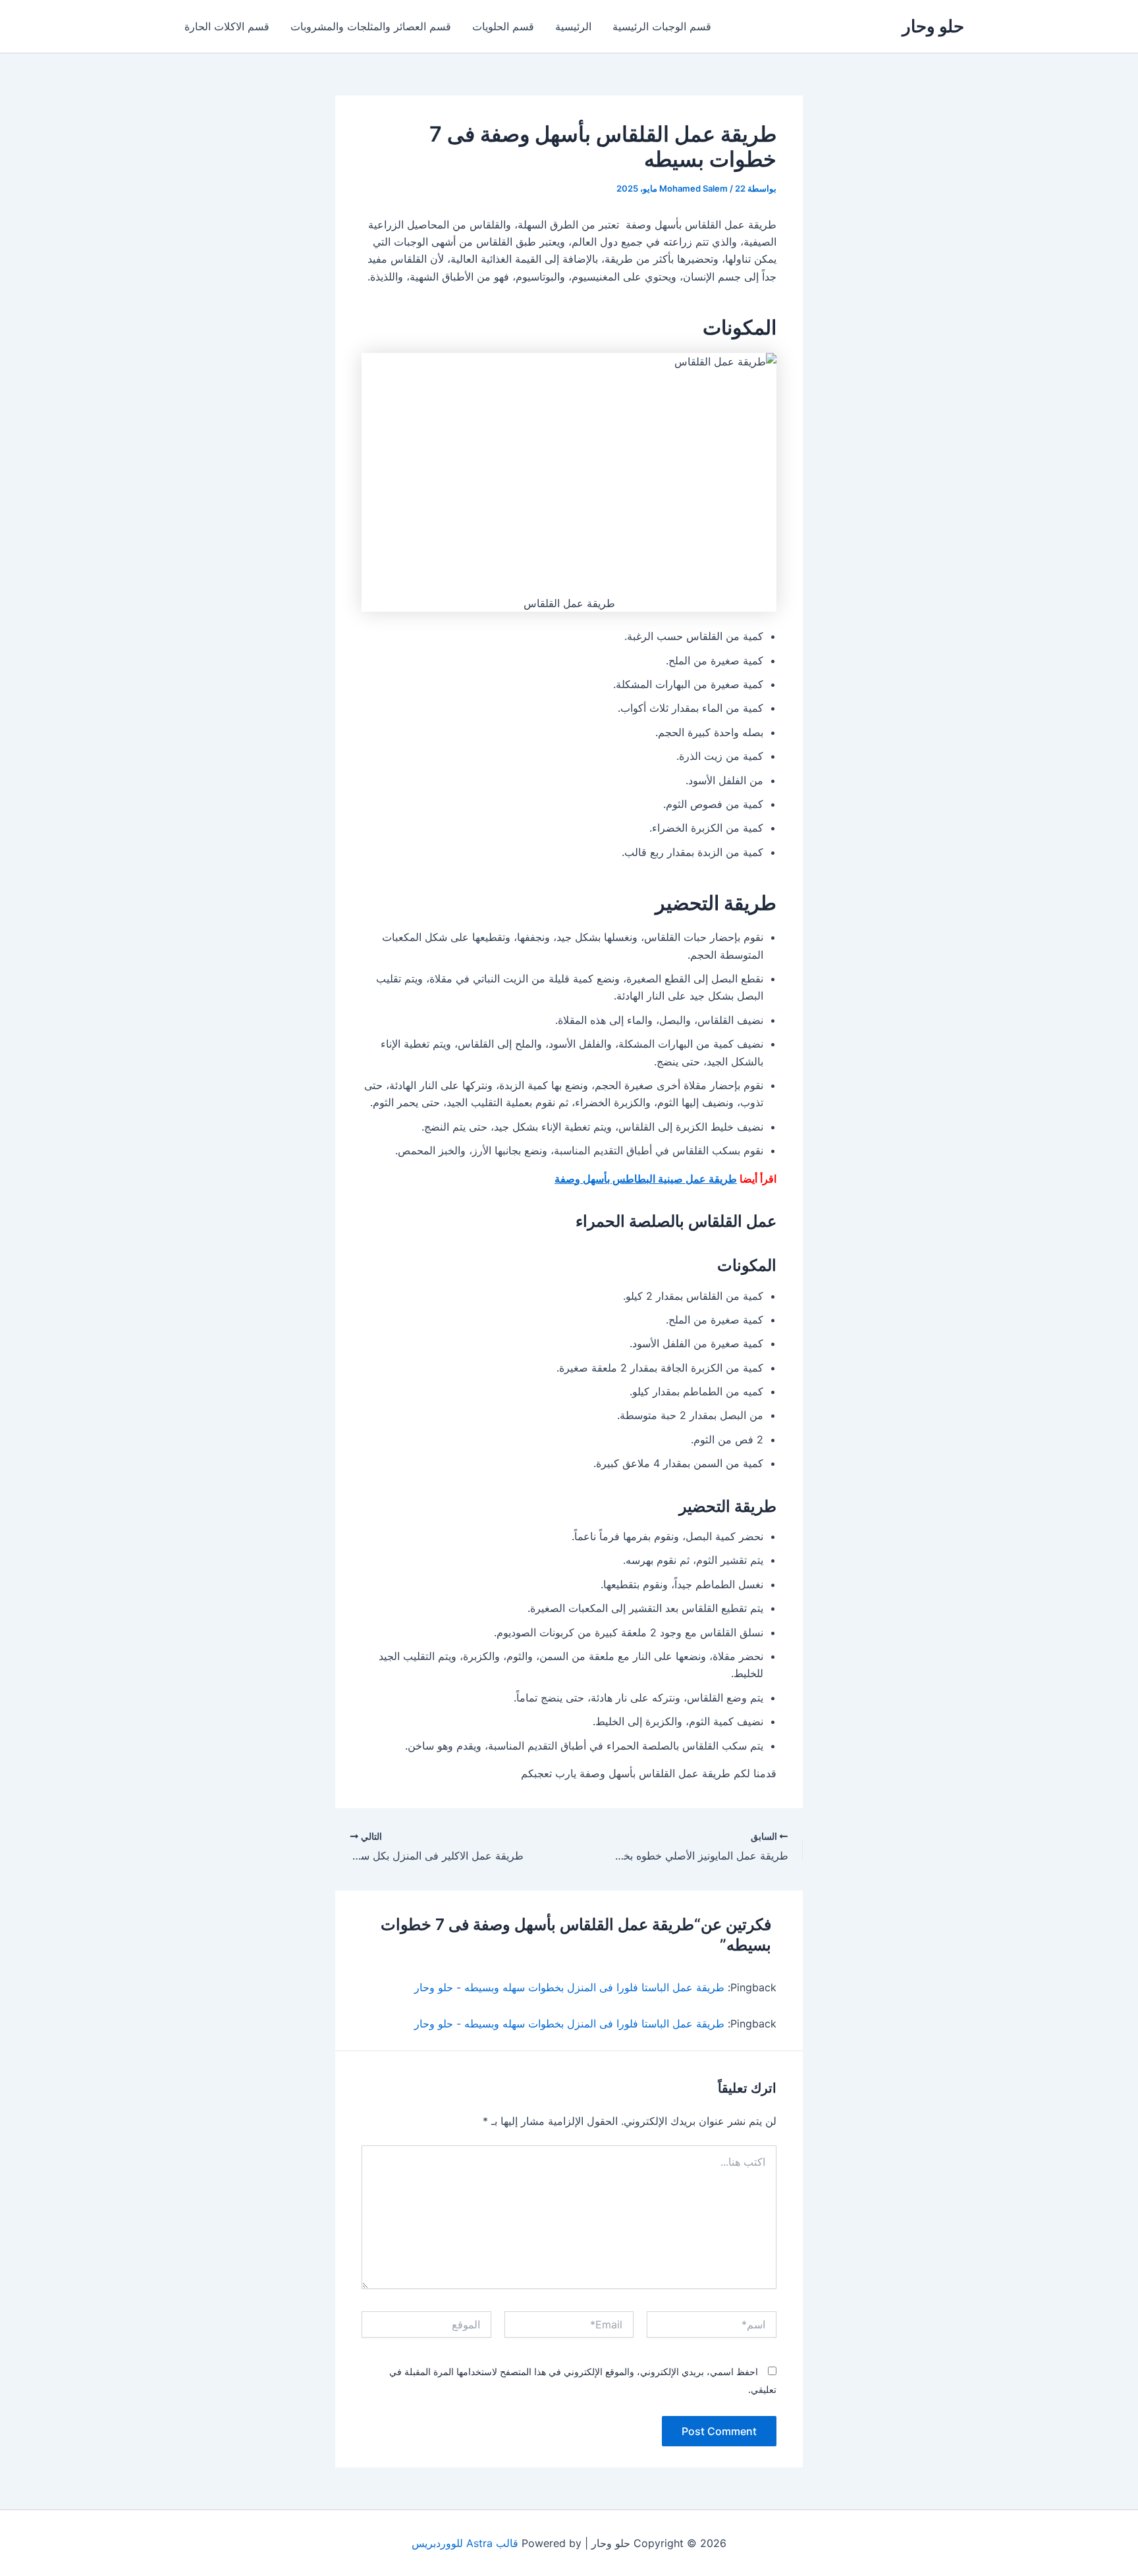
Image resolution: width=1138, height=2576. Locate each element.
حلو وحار (933, 26)
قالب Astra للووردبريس (465, 2543)
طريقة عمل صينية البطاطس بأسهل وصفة (646, 1179)
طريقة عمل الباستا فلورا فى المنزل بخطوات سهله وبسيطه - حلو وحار (569, 1987)
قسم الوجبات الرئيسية (662, 26)
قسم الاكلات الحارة (227, 26)
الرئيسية (573, 26)
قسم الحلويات (503, 26)
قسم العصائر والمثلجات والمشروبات (371, 26)
